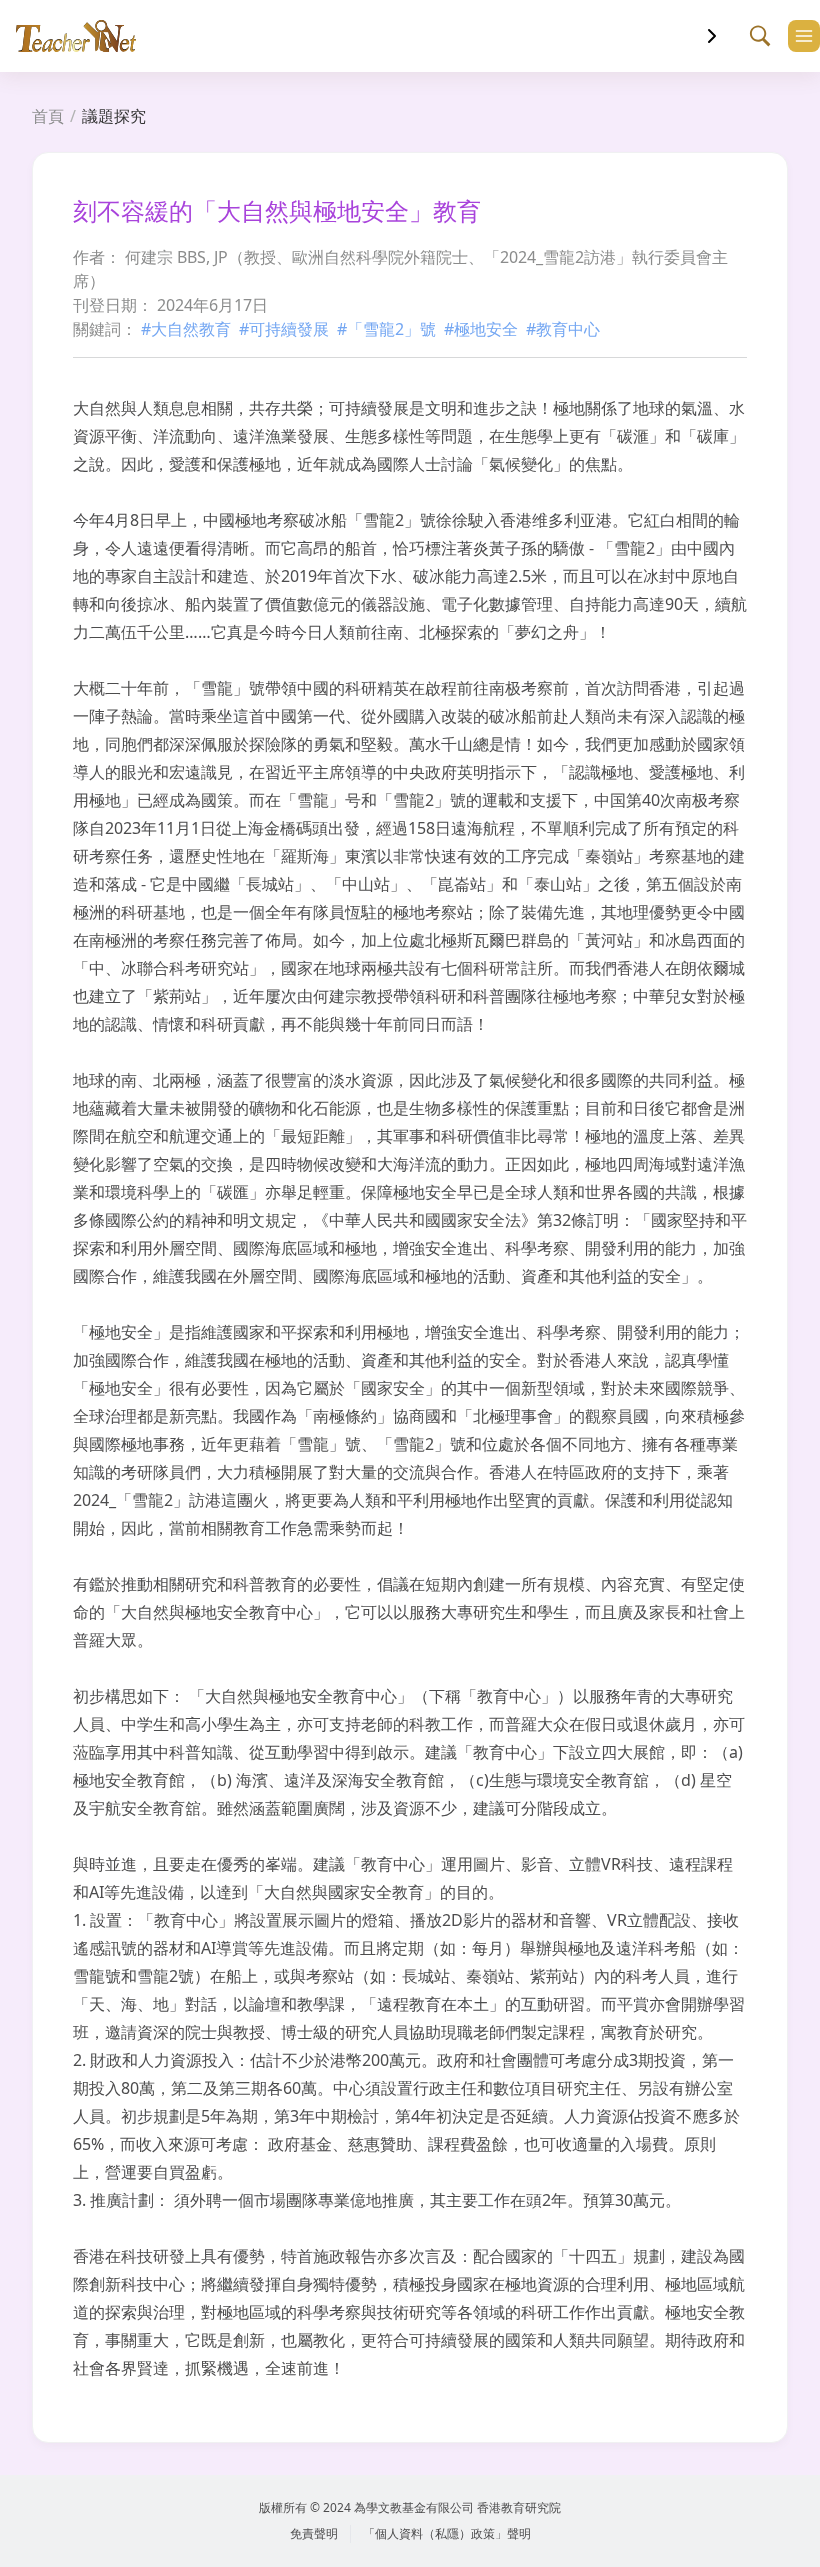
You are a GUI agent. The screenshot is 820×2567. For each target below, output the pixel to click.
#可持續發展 (284, 329)
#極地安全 (481, 329)
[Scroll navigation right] (712, 36)
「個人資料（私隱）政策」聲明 (447, 2533)
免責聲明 (314, 2533)
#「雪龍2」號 (386, 329)
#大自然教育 (186, 329)
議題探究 (114, 116)
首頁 (48, 116)
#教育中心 (563, 329)
